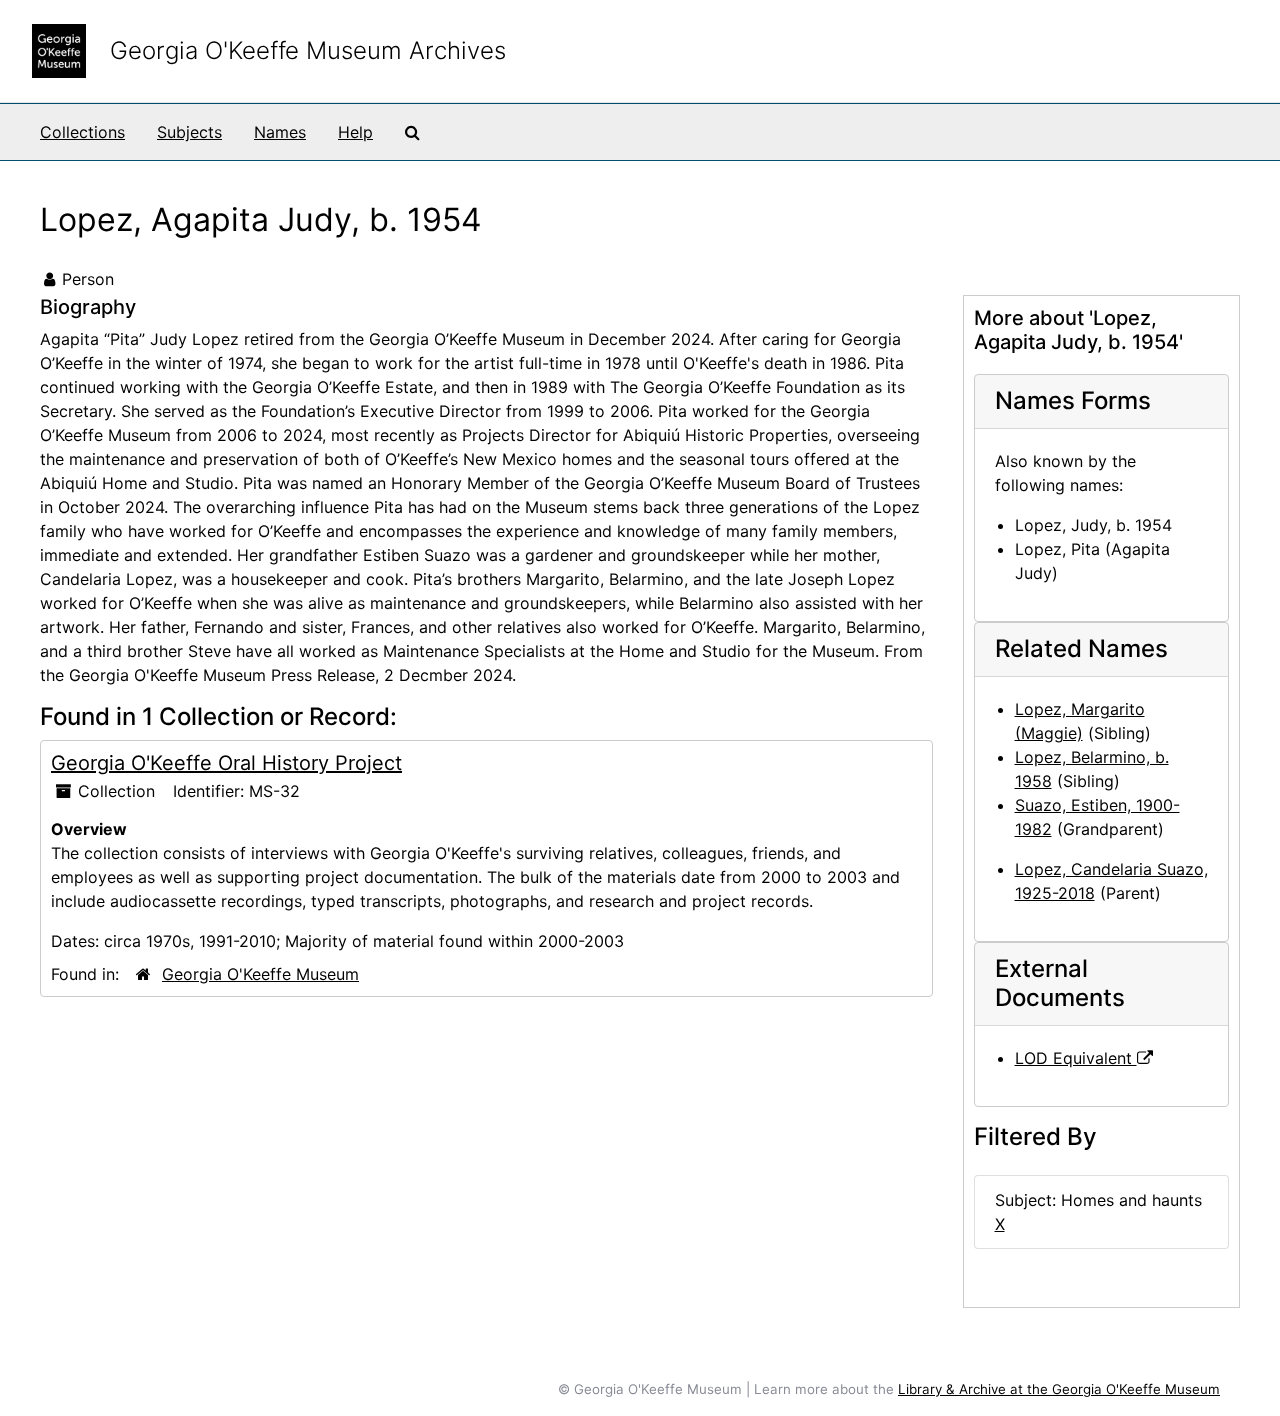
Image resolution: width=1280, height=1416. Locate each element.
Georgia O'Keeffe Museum (260, 974)
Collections (82, 132)
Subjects (189, 132)
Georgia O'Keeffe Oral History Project (226, 763)
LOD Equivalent (1076, 1058)
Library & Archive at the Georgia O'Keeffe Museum (1059, 1389)
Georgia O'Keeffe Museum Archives (308, 50)
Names (280, 132)
